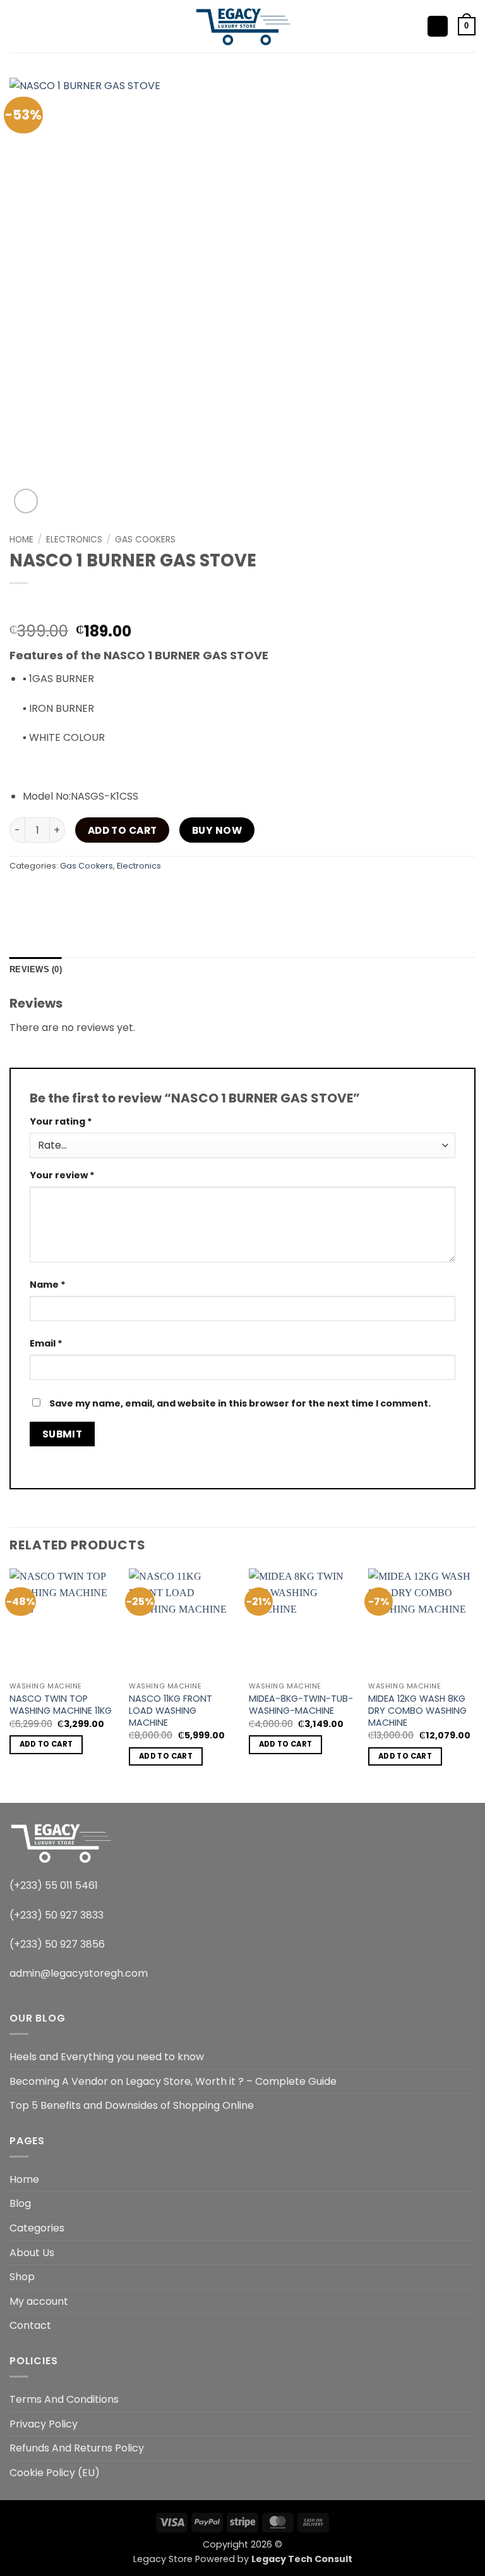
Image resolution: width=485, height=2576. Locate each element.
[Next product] (21, 604)
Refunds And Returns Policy (77, 2448)
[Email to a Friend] (112, 894)
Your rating (61, 1121)
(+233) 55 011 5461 (54, 1885)
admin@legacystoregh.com (79, 1973)
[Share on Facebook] (44, 894)
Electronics (74, 540)
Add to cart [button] (46, 1744)
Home (21, 540)
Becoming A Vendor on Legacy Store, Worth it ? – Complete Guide (173, 2081)
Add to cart (123, 830)
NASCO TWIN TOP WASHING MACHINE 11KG (61, 1705)
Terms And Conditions (64, 2399)
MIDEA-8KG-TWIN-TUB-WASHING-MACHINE (301, 1705)
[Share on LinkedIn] (158, 894)
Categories (37, 2228)
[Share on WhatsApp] (21, 894)
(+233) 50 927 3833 (57, 1915)
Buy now (217, 830)
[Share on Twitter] (89, 894)
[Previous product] (45, 604)
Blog (20, 2203)
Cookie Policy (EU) (55, 2473)
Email (46, 1343)
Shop (22, 2277)
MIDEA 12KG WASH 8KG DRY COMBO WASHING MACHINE (417, 1711)
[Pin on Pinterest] (135, 894)
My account (39, 2301)
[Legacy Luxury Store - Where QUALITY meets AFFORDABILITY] (243, 26)
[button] (17, 26)
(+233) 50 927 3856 (57, 1944)
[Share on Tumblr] (180, 894)
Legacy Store (163, 2559)
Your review (62, 1175)
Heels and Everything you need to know (107, 2057)
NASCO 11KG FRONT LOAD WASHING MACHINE (171, 1711)
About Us (32, 2253)
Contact (30, 2325)
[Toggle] (468, 2228)
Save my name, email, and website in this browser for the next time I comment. (240, 1403)
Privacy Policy (44, 2424)
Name (48, 1285)
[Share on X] (67, 894)
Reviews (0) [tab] (36, 969)
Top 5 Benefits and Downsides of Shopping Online (132, 2105)
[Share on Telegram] (204, 894)
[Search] (38, 26)
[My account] (438, 26)
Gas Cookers (145, 540)
